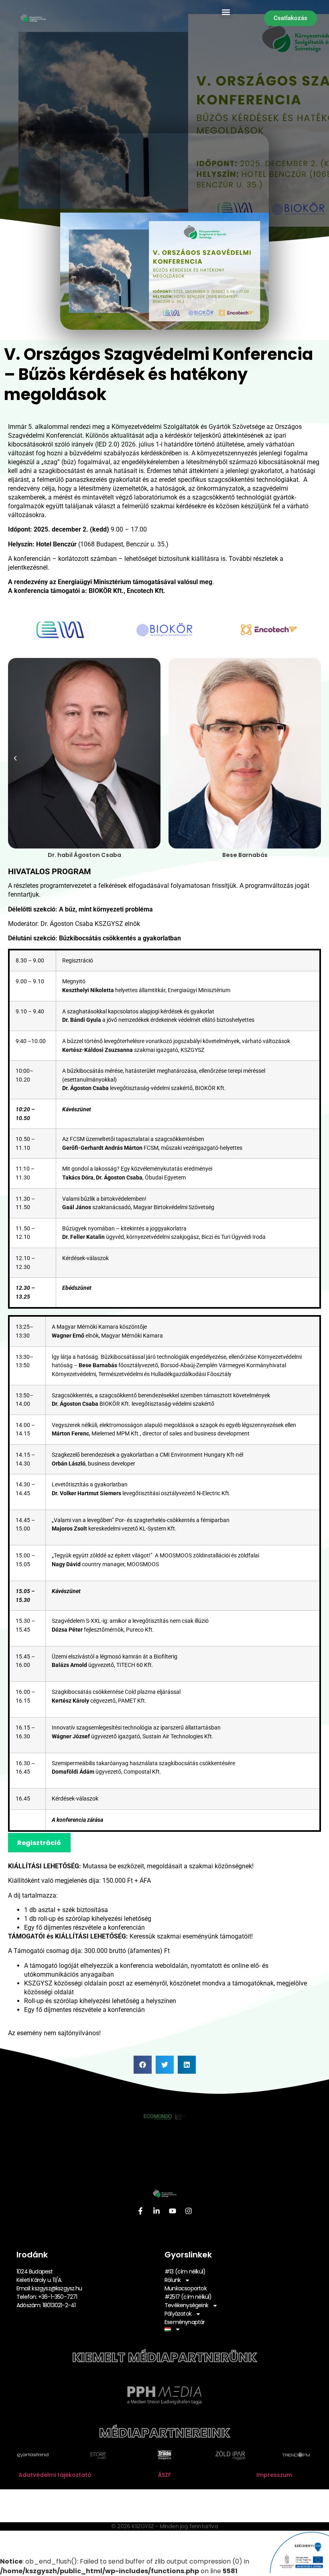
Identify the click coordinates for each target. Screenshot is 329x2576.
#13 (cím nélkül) (185, 2272)
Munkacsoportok (186, 2288)
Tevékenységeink (186, 2305)
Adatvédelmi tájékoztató (55, 2475)
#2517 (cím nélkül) (188, 2297)
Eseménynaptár (185, 2322)
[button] (226, 12)
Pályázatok (178, 2314)
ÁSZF (164, 2475)
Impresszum (274, 2475)
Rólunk (173, 2280)
